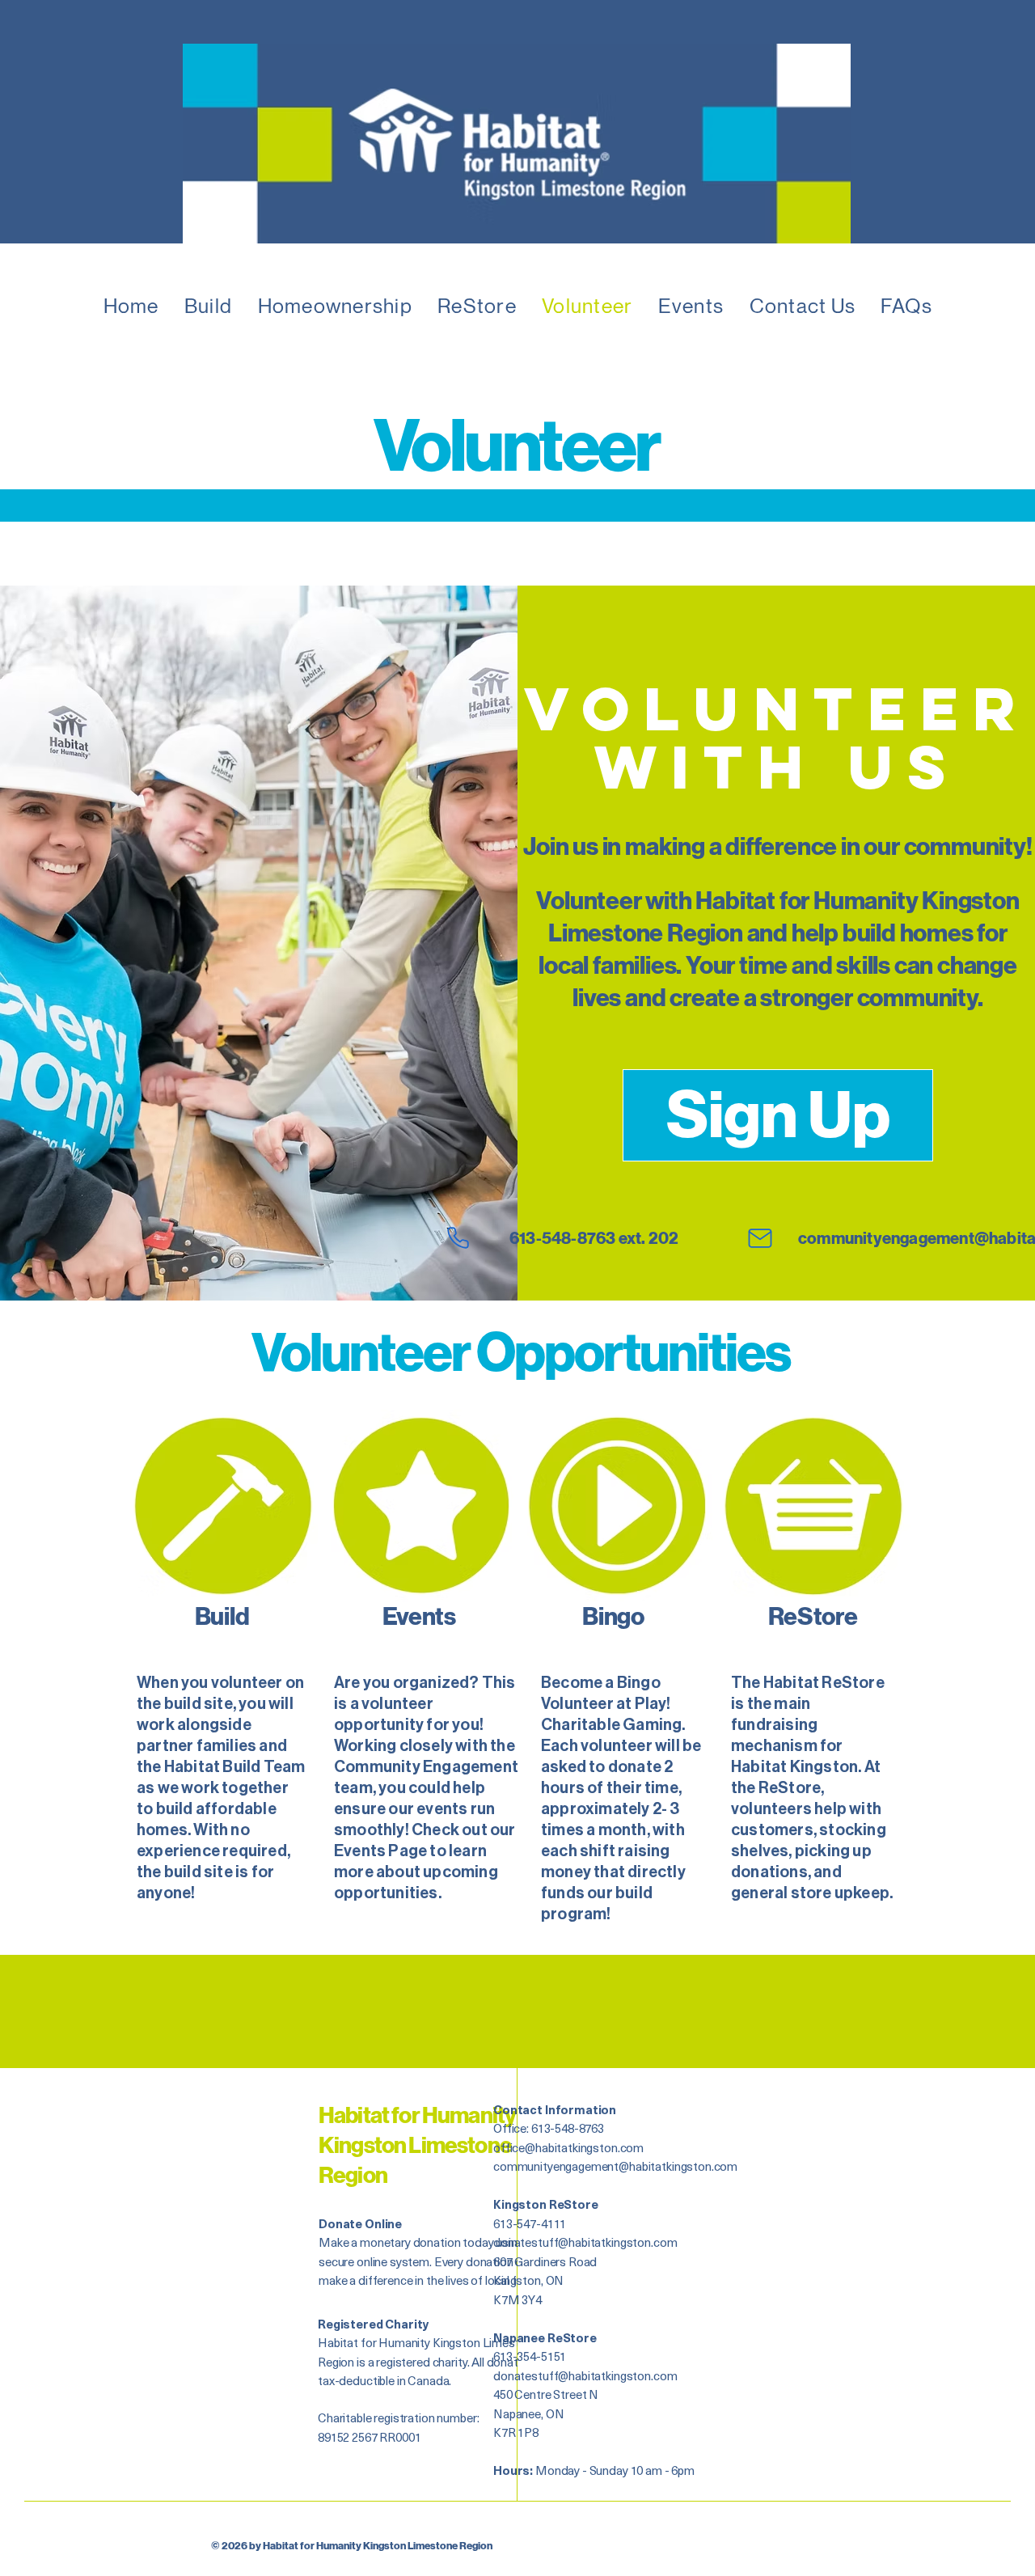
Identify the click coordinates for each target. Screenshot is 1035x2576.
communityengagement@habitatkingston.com (615, 2166)
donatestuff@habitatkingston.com (585, 2242)
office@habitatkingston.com (568, 2147)
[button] (208, 306)
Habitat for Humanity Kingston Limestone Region (417, 2146)
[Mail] (760, 1238)
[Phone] (458, 1238)
